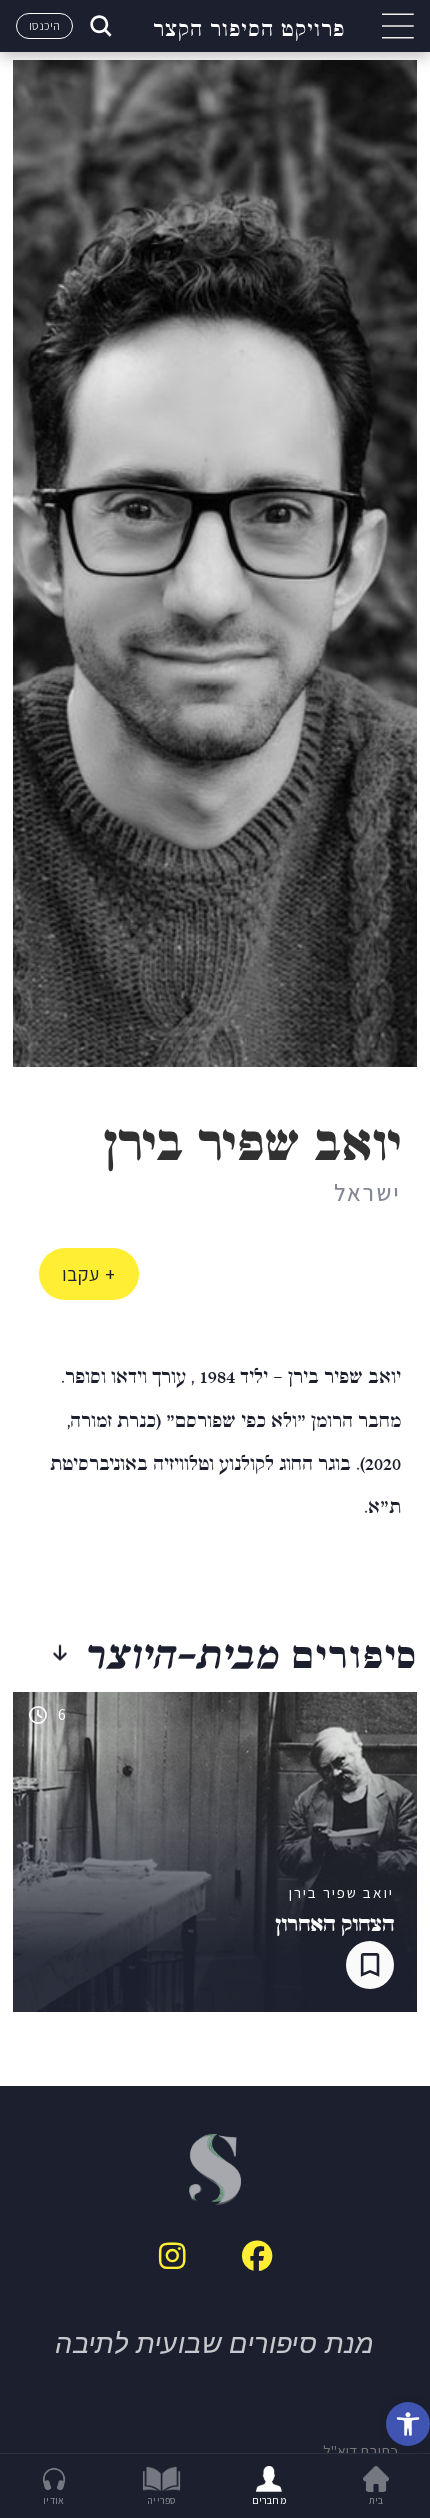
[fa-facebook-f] (257, 2256)
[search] (99, 26)
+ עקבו (89, 1274)
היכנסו (44, 25)
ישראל (367, 1192)
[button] (408, 2424)
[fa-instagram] (172, 2256)
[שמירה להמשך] (370, 1965)
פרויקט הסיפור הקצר (249, 26)
